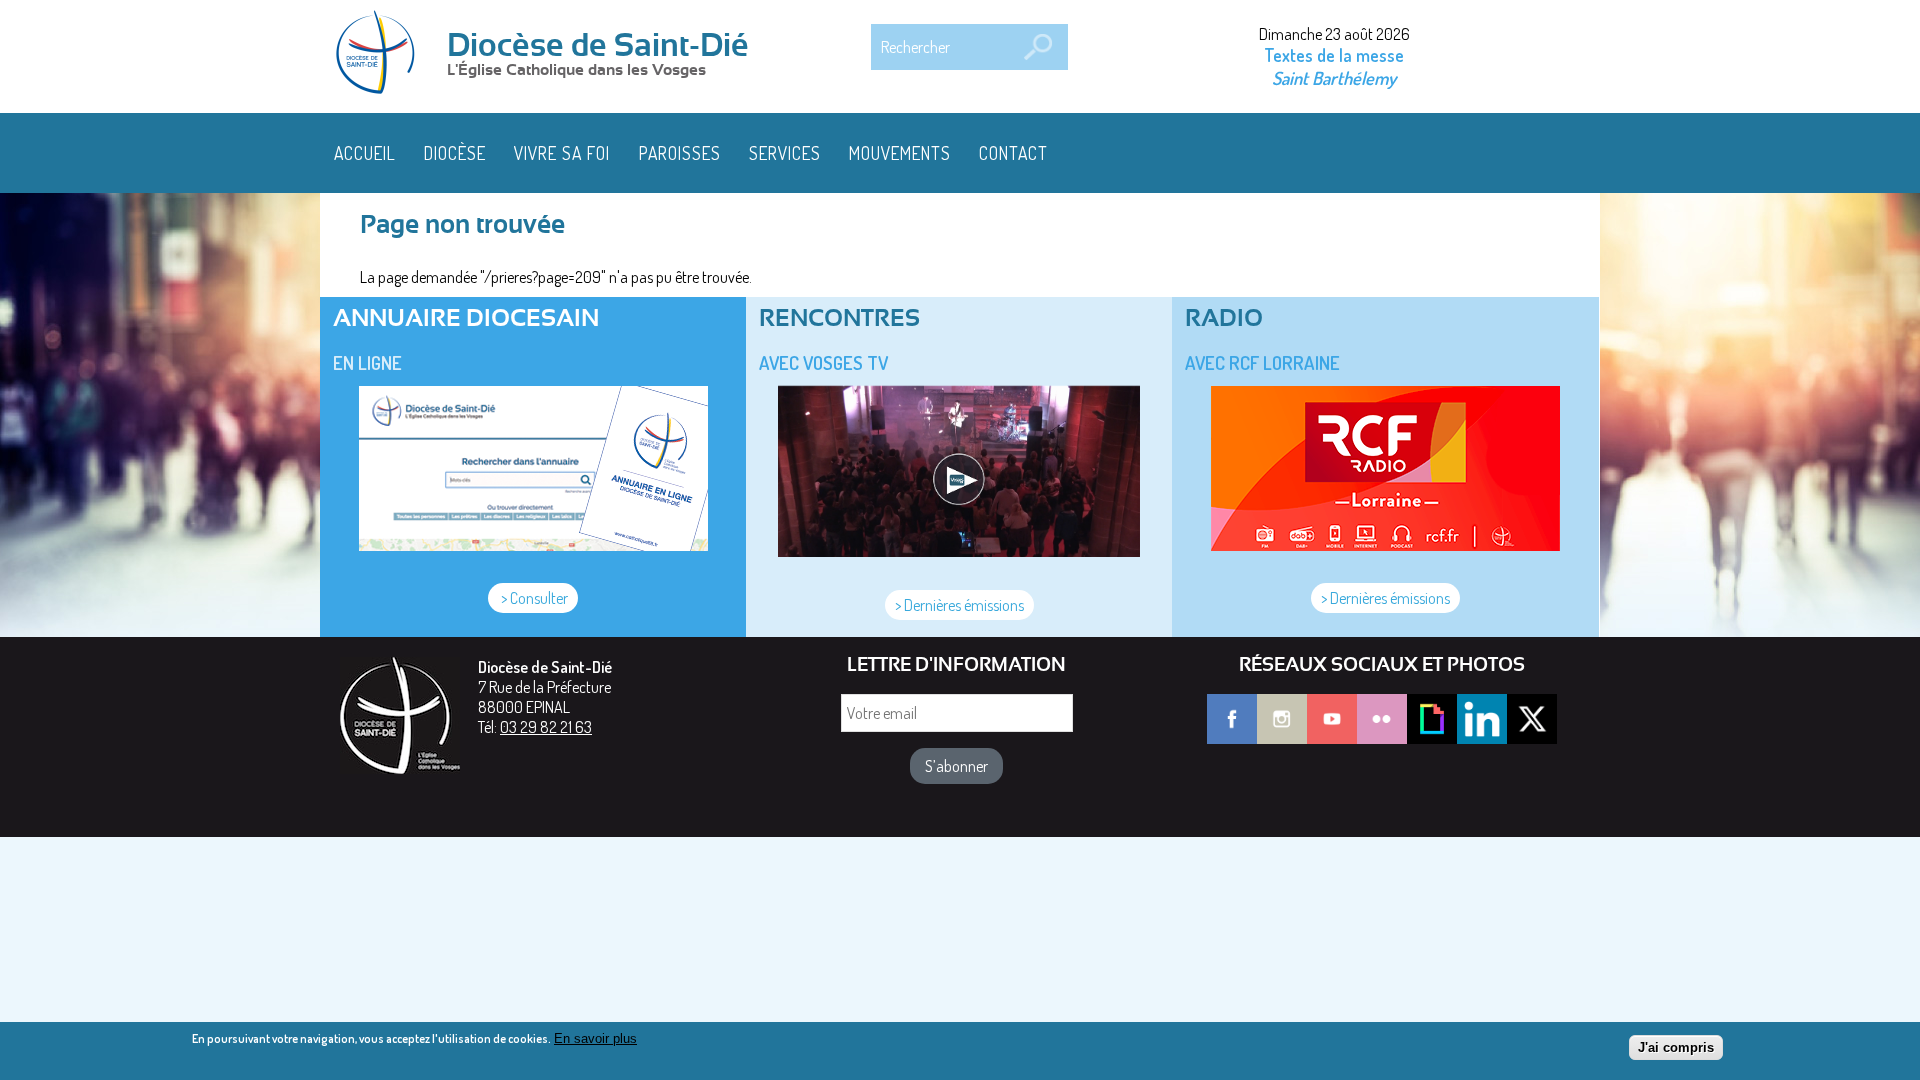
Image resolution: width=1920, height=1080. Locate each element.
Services (785, 153)
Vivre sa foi (562, 153)
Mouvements (900, 153)
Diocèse (455, 153)
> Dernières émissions (959, 605)
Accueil (365, 153)
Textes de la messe (1334, 55)
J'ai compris (1676, 1047)
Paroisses (680, 153)
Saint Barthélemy (1334, 77)
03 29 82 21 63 (546, 727)
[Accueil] (382, 54)
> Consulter (533, 598)
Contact (1013, 153)
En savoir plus (595, 1038)
